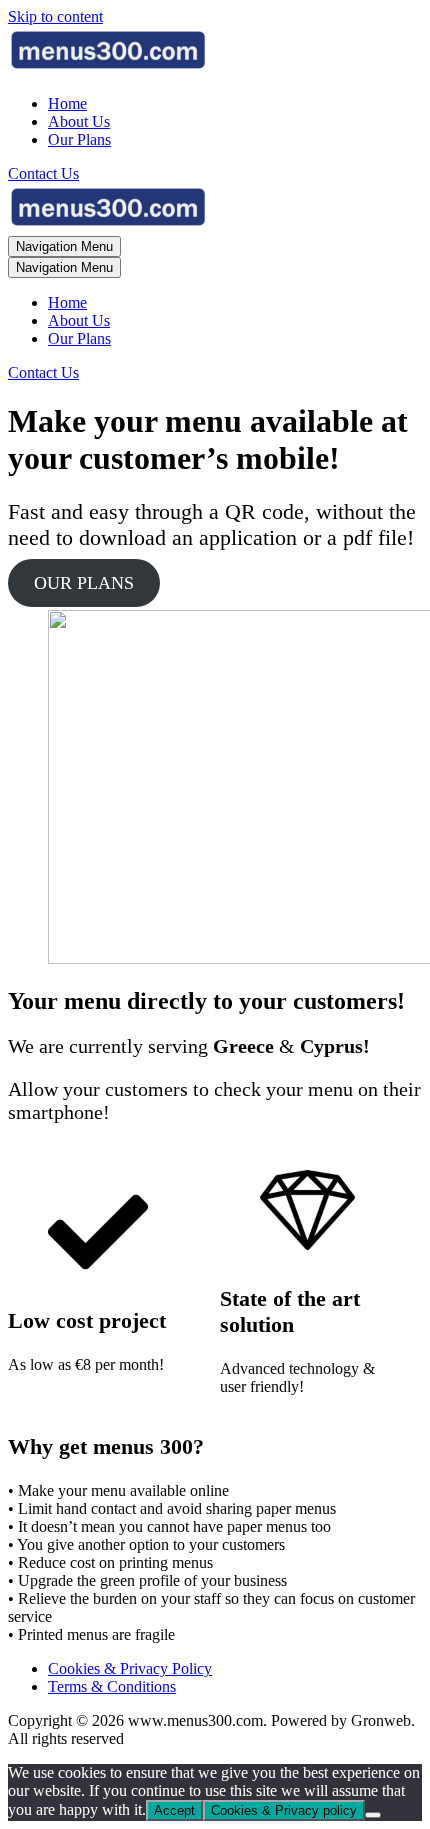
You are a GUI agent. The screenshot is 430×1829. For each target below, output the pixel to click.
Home (67, 103)
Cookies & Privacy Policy (130, 1668)
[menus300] (108, 69)
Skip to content (55, 16)
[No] (373, 1815)
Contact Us (43, 173)
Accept (174, 1810)
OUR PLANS (84, 583)
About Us (79, 121)
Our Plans (79, 139)
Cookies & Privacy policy (284, 1810)
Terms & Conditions (112, 1686)
